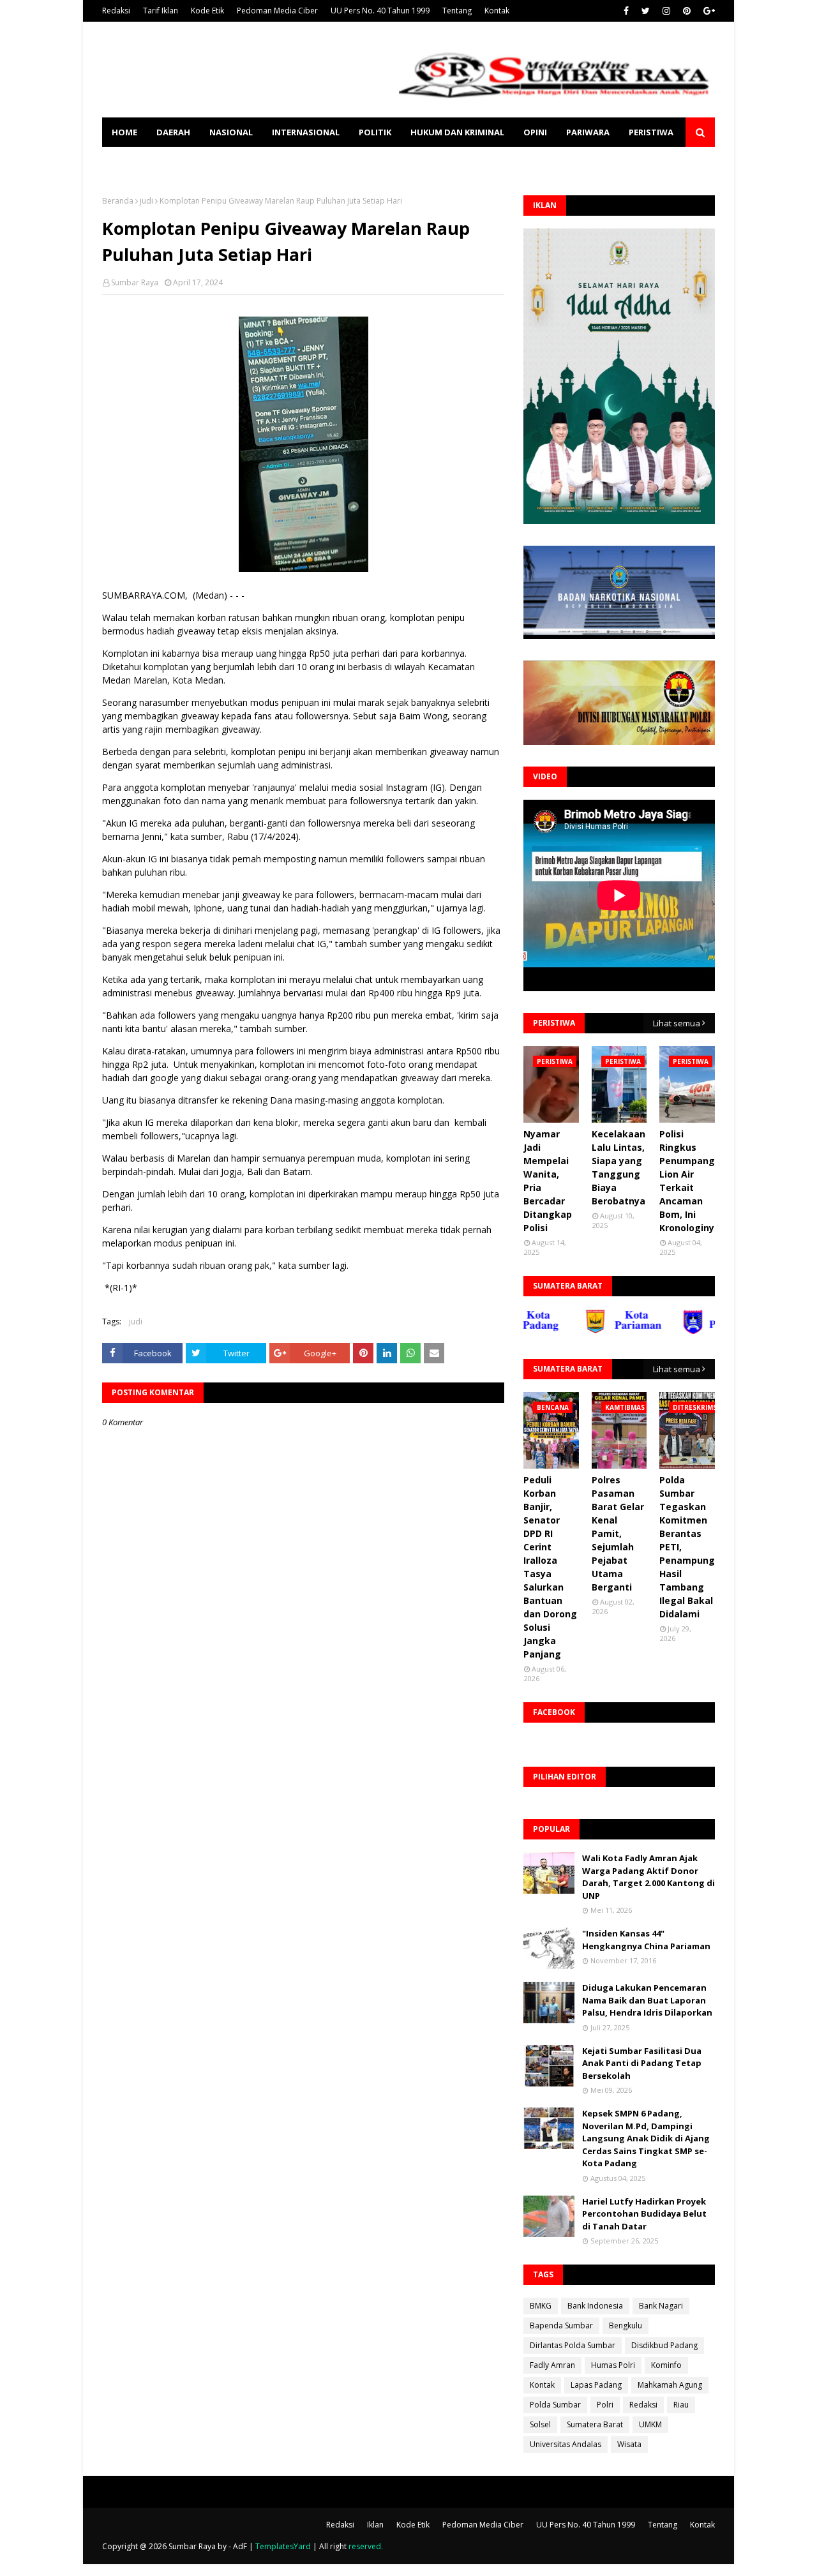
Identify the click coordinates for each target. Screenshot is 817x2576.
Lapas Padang (596, 2385)
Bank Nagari (661, 2306)
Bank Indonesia (595, 2306)
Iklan (375, 2525)
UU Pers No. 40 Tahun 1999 (380, 11)
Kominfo (666, 2365)
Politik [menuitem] (375, 132)
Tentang (457, 11)
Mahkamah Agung (670, 2385)
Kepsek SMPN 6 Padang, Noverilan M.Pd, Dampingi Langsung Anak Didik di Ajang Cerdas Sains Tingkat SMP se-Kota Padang (646, 2138)
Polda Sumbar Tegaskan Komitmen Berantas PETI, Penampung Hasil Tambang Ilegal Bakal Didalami (687, 1547)
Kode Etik (207, 11)
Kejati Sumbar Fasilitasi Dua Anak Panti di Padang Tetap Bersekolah (642, 2063)
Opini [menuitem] (535, 132)
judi (146, 201)
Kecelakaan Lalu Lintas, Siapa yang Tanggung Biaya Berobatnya (618, 1167)
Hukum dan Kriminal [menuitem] (457, 132)
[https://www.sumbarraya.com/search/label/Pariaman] (585, 1331)
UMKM (650, 2424)
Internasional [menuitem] (306, 132)
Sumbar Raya (135, 282)
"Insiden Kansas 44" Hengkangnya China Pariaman (646, 1940)
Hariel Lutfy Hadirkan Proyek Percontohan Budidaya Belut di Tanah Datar (644, 2214)
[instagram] (666, 11)
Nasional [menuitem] (231, 132)
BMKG (541, 2306)
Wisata (629, 2444)
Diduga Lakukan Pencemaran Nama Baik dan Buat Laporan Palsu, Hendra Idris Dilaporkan (647, 2000)
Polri (605, 2405)
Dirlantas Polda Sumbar (573, 2345)
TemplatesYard (283, 2546)
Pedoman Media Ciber (277, 11)
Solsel (540, 2424)
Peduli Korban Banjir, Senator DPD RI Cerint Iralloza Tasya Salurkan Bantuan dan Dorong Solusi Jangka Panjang (550, 1567)
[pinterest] (687, 11)
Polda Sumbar (555, 2405)
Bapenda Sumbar (561, 2325)
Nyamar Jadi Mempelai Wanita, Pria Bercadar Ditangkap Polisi (548, 1181)
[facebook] (626, 11)
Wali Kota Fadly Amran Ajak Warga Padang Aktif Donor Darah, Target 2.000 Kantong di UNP (648, 1877)
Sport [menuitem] (126, 161)
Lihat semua (677, 1023)
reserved (365, 2546)
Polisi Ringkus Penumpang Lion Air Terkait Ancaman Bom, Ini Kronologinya (690, 1181)
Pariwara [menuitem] (588, 132)
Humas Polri (613, 2365)
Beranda (118, 201)
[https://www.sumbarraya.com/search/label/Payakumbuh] (684, 1331)
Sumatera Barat (595, 2424)
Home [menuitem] (124, 132)
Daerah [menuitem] (173, 132)
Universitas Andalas (566, 2444)
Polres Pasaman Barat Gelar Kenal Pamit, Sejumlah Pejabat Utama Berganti (618, 1533)
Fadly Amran (552, 2365)
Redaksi (116, 11)
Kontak (497, 11)
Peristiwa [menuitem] (651, 132)
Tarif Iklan (161, 11)
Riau (681, 2405)
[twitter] (646, 11)
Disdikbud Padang (664, 2345)
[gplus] (708, 11)
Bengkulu (626, 2325)
